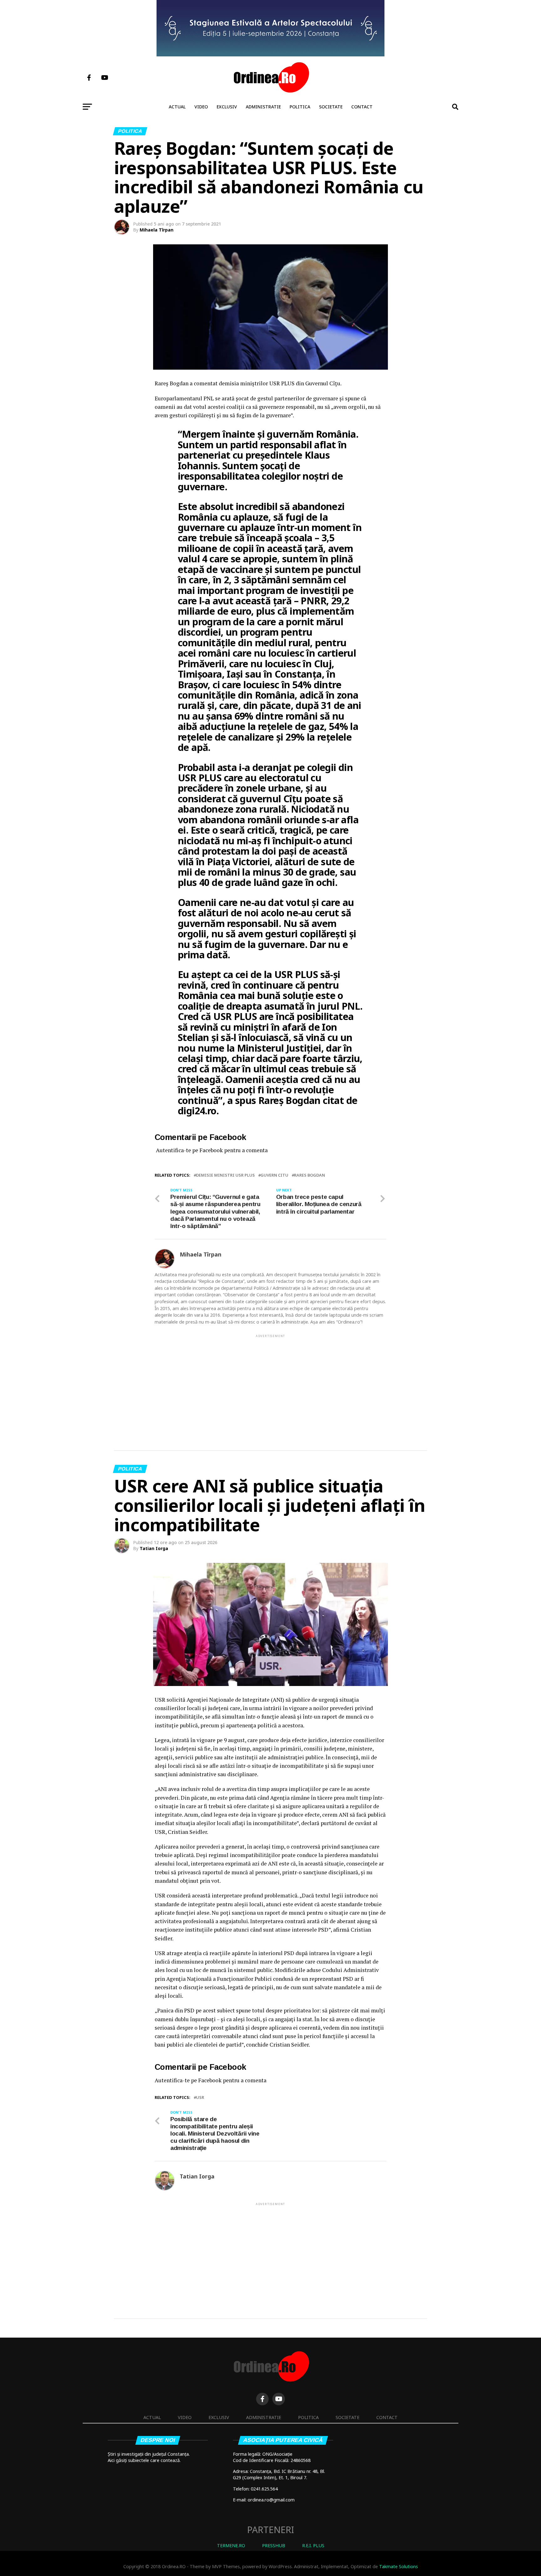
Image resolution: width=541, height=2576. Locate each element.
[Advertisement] (270, 1382)
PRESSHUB (274, 2545)
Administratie (263, 107)
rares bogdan (309, 1175)
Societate (331, 107)
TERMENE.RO (231, 2545)
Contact (362, 107)
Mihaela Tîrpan (157, 230)
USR (200, 2097)
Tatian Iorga (154, 1548)
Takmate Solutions (399, 2566)
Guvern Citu (274, 1175)
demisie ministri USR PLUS (225, 1175)
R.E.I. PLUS (313, 2545)
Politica (300, 107)
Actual (177, 107)
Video (201, 107)
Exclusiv (227, 107)
